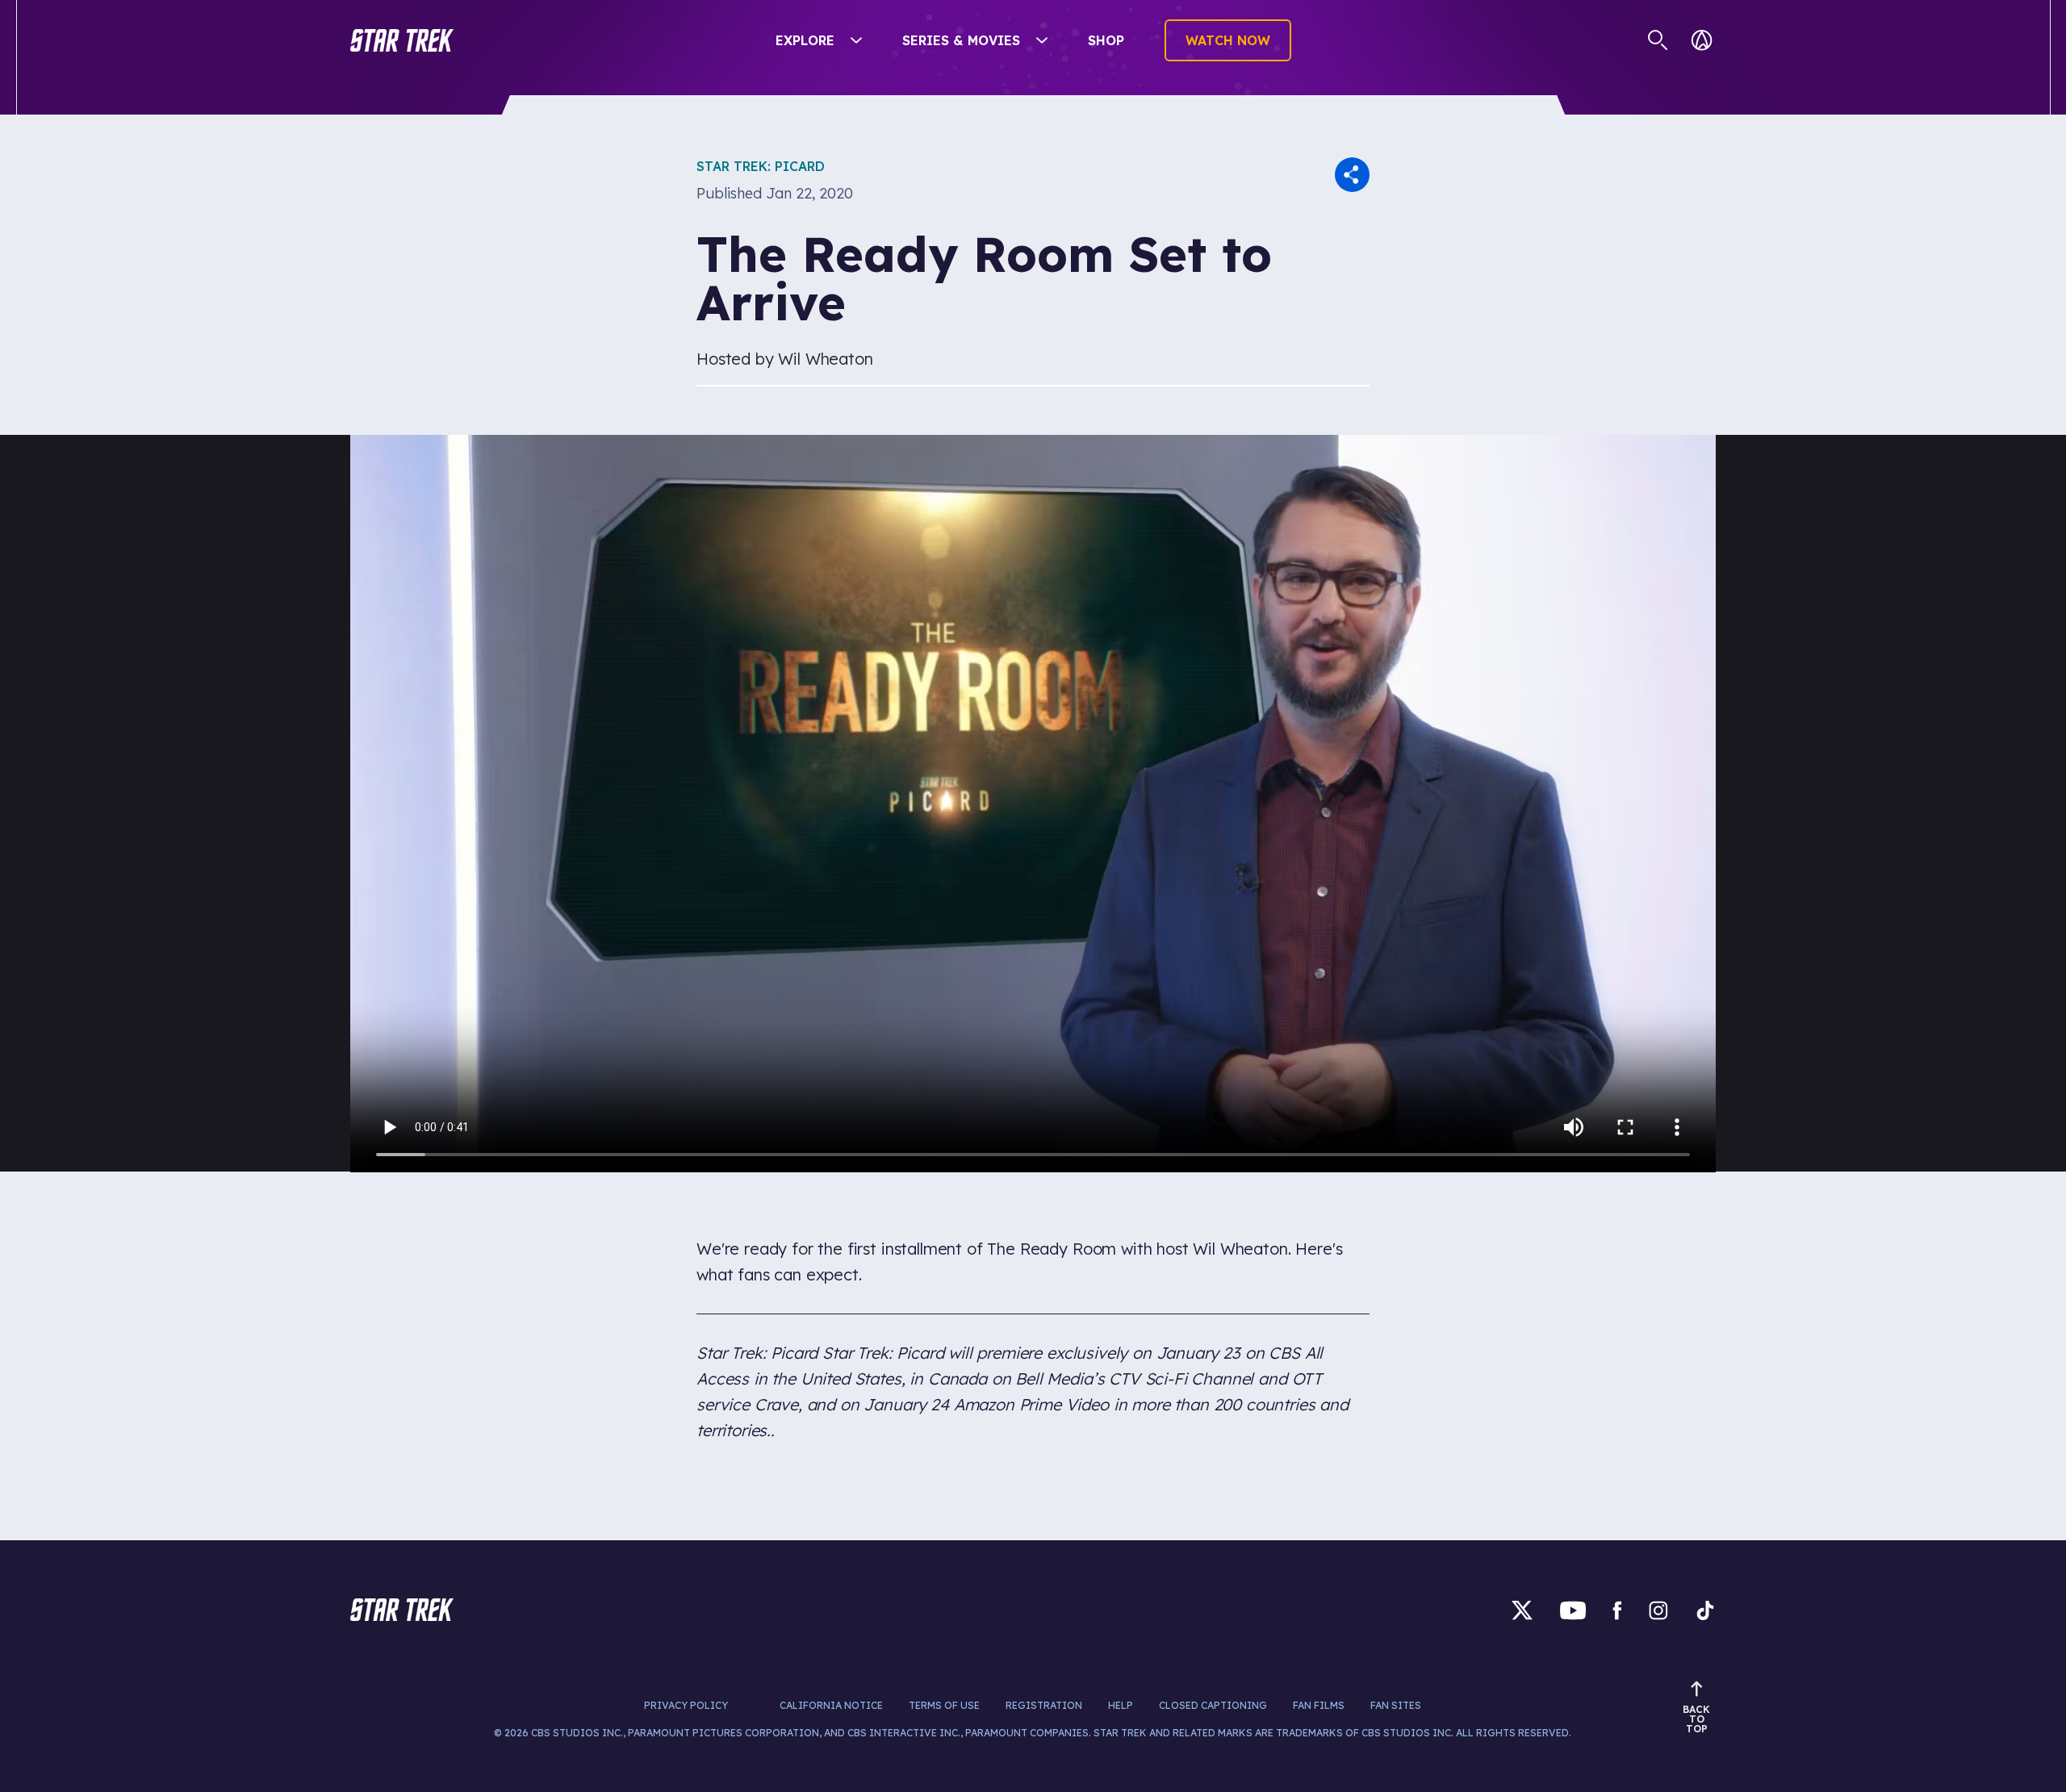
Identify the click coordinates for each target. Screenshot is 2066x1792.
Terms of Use (944, 1705)
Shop (1106, 40)
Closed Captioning (1213, 1705)
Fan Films (1319, 1705)
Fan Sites (1396, 1705)
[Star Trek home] (402, 1610)
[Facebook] (1617, 1610)
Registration (1044, 1705)
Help (1121, 1705)
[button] (402, 40)
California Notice (831, 1705)
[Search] (1658, 40)
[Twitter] (1522, 1610)
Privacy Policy (686, 1705)
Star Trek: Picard (761, 166)
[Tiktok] (1705, 1610)
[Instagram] (1658, 1610)
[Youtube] (1573, 1610)
